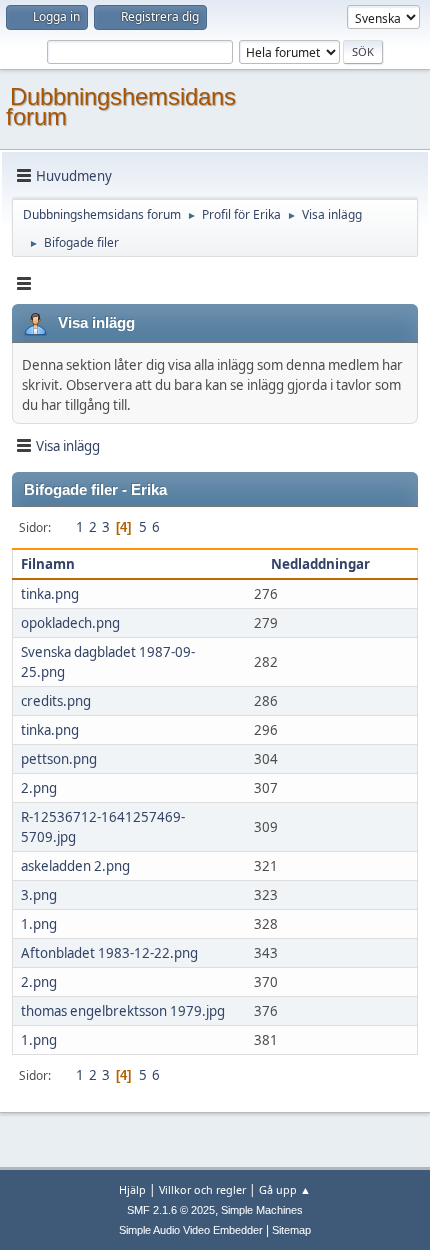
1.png (39, 924)
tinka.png (50, 594)
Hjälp (132, 1189)
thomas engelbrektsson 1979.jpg (123, 1011)
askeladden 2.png (75, 866)
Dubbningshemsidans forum (121, 106)
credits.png (56, 701)
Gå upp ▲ (285, 1189)
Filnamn (48, 564)
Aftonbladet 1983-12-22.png (109, 953)
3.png (39, 895)
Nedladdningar (322, 564)
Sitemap (291, 1230)
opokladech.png (70, 623)
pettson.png (59, 759)
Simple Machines (262, 1210)
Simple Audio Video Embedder (191, 1230)
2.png (39, 788)
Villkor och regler (202, 1189)
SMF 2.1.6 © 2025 (171, 1210)
